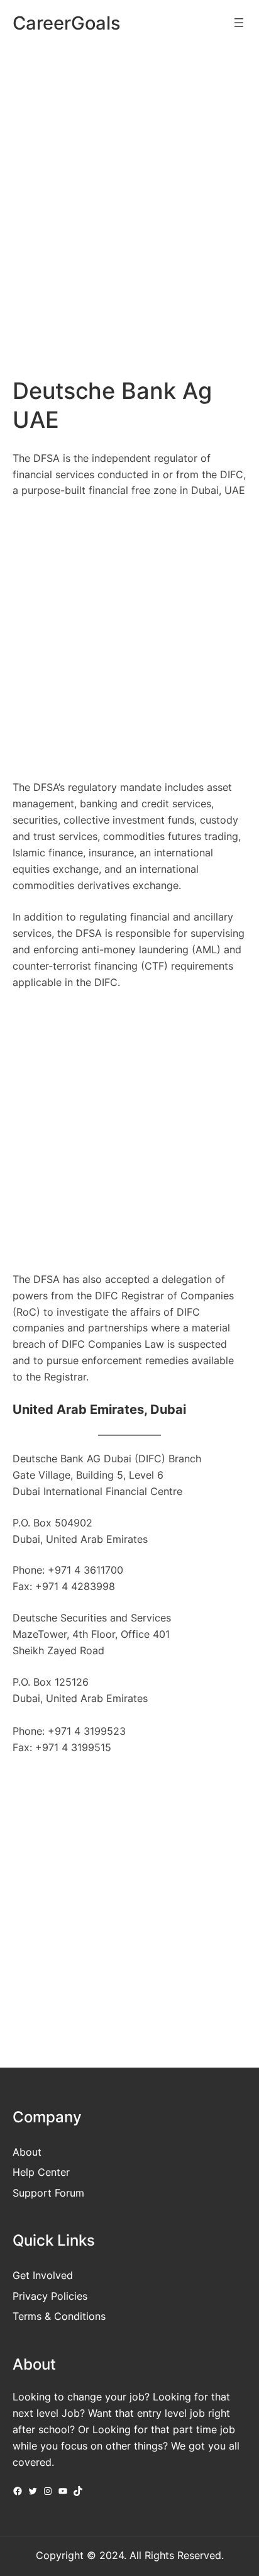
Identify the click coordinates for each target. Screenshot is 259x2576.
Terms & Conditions (59, 2316)
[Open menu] (239, 23)
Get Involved (43, 2275)
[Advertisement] (129, 191)
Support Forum (48, 2193)
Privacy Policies (50, 2296)
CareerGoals (67, 23)
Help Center (41, 2172)
